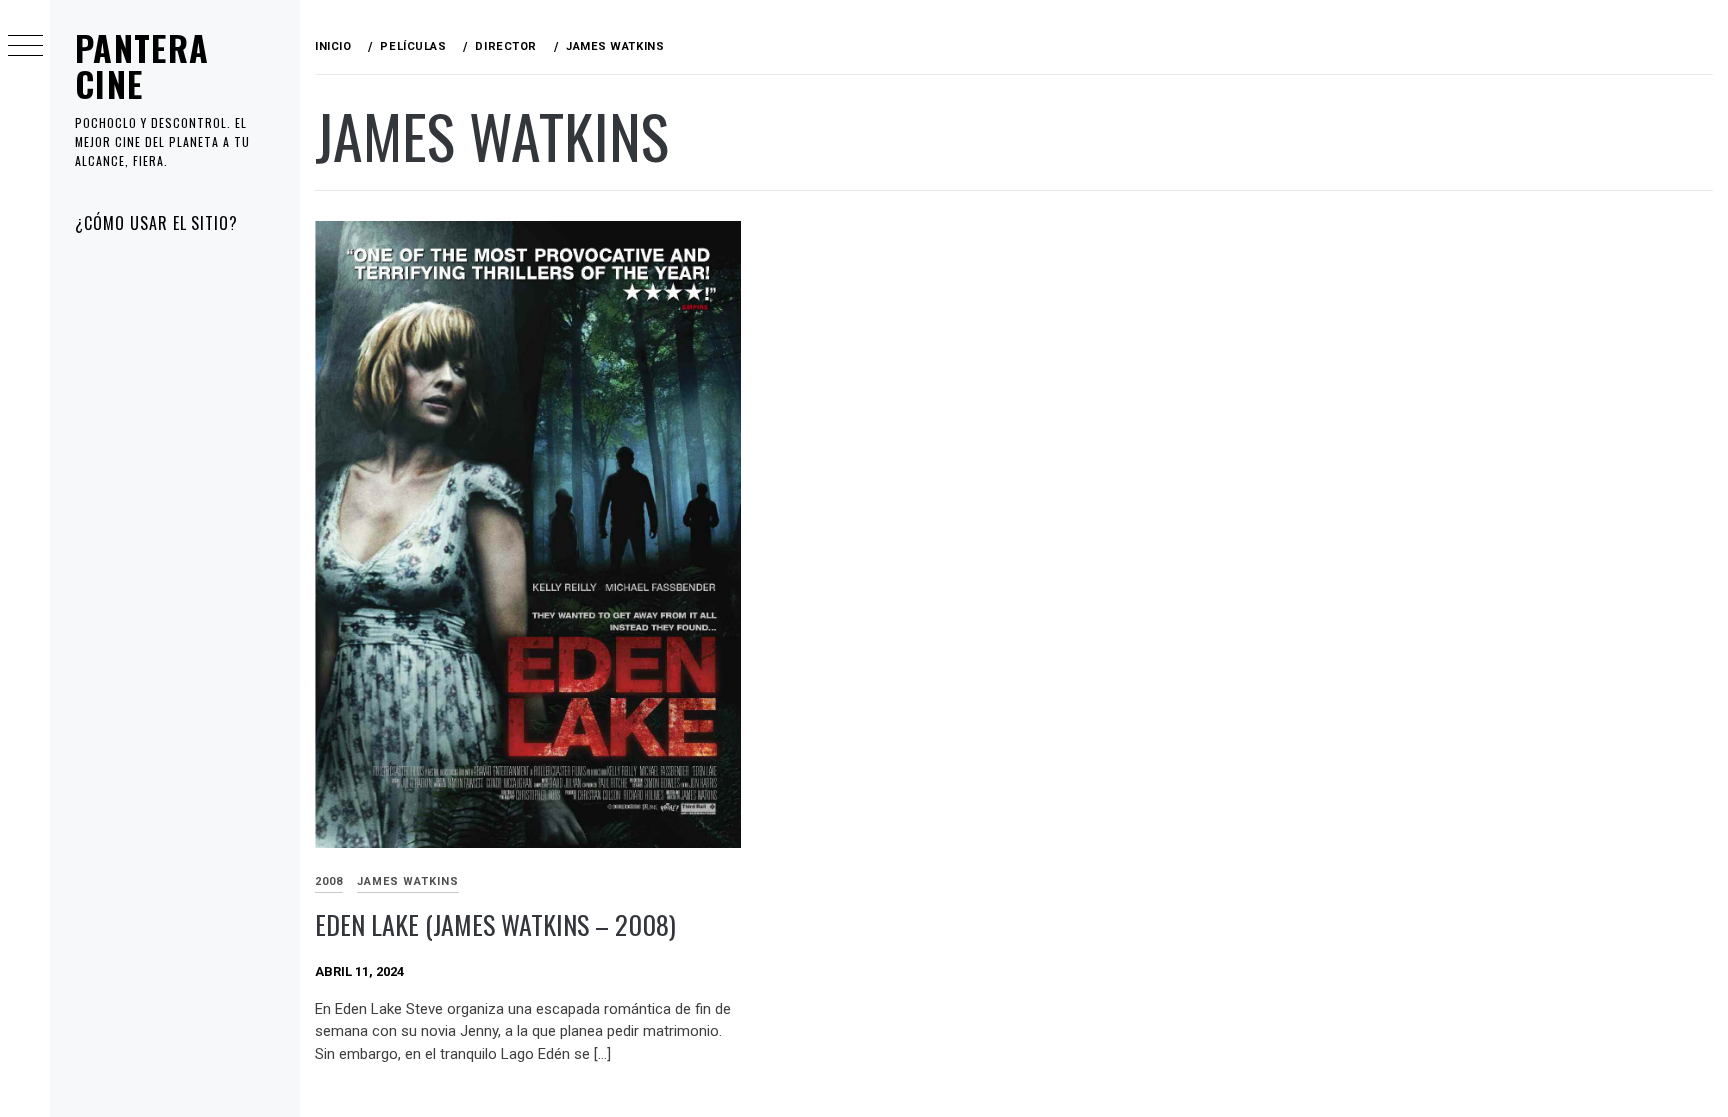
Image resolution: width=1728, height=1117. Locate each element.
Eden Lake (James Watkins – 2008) (495, 924)
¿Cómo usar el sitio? (156, 223)
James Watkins (408, 881)
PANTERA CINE (142, 65)
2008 (329, 881)
